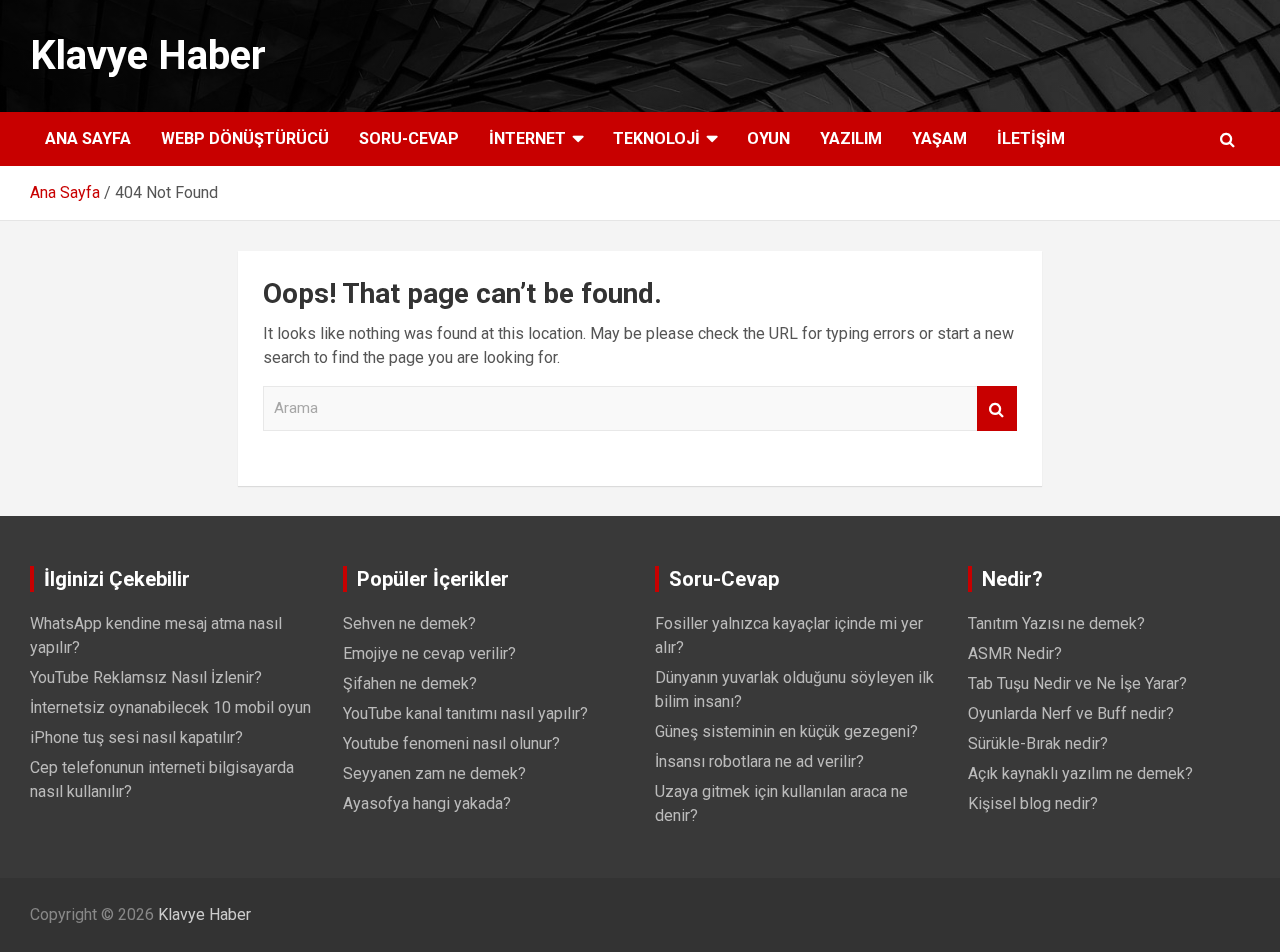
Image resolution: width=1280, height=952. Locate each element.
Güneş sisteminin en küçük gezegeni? (786, 731)
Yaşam (939, 138)
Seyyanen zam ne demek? (434, 773)
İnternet (527, 138)
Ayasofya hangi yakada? (427, 803)
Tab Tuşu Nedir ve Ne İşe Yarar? (1077, 683)
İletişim (1031, 138)
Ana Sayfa (88, 138)
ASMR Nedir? (1015, 653)
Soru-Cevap (409, 138)
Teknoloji (656, 138)
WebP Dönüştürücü (245, 138)
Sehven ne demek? (409, 623)
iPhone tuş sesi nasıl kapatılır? (136, 737)
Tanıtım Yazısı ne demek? (1056, 623)
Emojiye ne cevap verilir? (429, 653)
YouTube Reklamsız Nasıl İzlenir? (146, 677)
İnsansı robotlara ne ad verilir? (759, 761)
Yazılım (851, 138)
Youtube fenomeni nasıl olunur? (451, 743)
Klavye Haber (148, 55)
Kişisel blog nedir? (1033, 803)
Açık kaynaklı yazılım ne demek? (1080, 773)
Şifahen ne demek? (410, 683)
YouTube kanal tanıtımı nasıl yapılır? (465, 713)
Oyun (768, 138)
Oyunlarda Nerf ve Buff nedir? (1071, 713)
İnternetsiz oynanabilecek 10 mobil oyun (170, 707)
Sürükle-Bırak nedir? (1038, 743)
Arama (997, 408)
